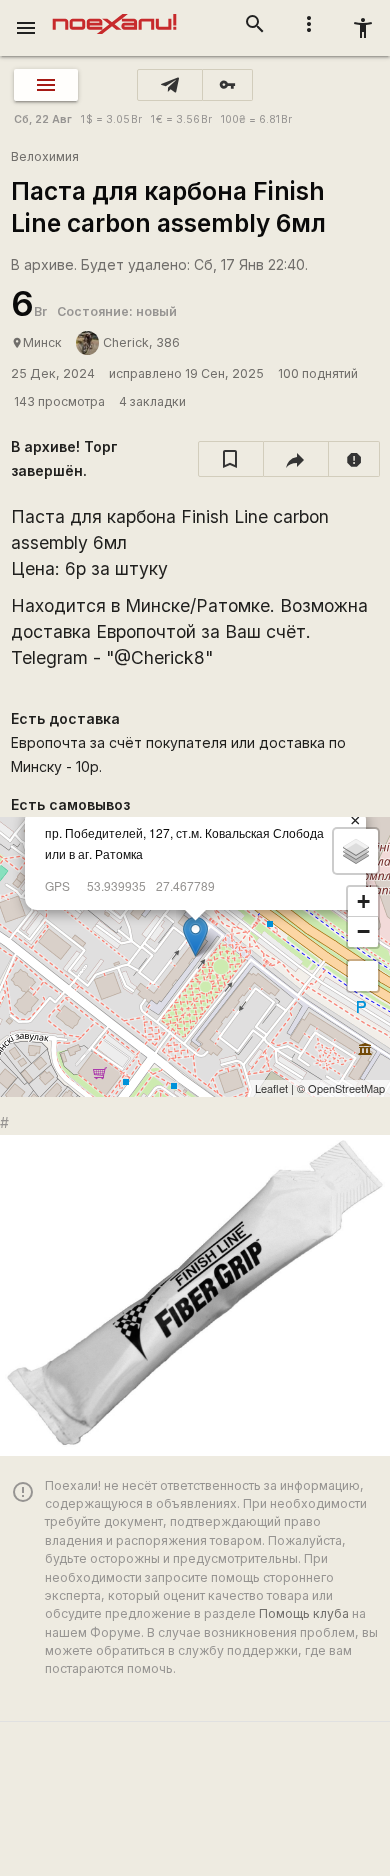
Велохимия (45, 156)
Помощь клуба (304, 1613)
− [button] (363, 931)
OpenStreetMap (346, 1088)
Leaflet (271, 1088)
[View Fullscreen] (363, 976)
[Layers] (356, 851)
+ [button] (363, 901)
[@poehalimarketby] (170, 85)
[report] (354, 459)
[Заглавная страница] (114, 14)
